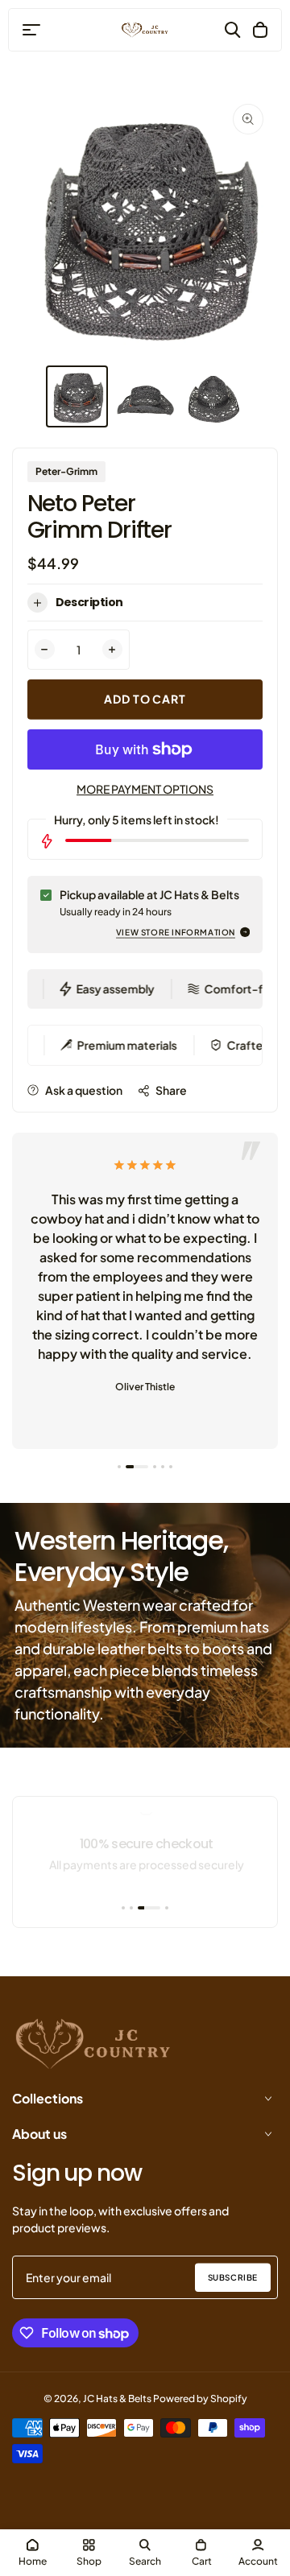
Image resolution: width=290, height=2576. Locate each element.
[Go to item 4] (163, 1467)
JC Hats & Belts (117, 2398)
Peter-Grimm (66, 471)
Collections (48, 2098)
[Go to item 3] (155, 1467)
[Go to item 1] (119, 1467)
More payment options (145, 789)
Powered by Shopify (200, 2398)
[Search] (233, 30)
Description (89, 602)
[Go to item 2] (137, 1467)
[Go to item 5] (171, 1467)
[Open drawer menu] (31, 30)
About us (39, 2134)
